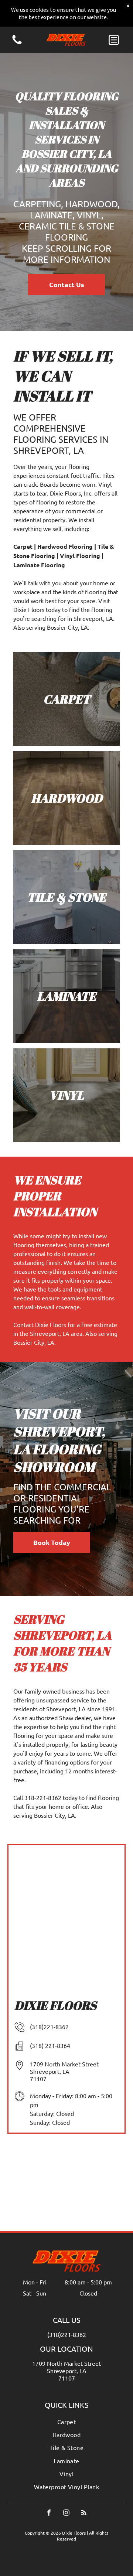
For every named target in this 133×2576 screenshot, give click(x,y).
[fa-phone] (17, 43)
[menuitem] (66, 2422)
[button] (114, 40)
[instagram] (66, 2514)
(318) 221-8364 (50, 2045)
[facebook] (49, 2514)
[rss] (84, 2514)
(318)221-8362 (49, 2027)
